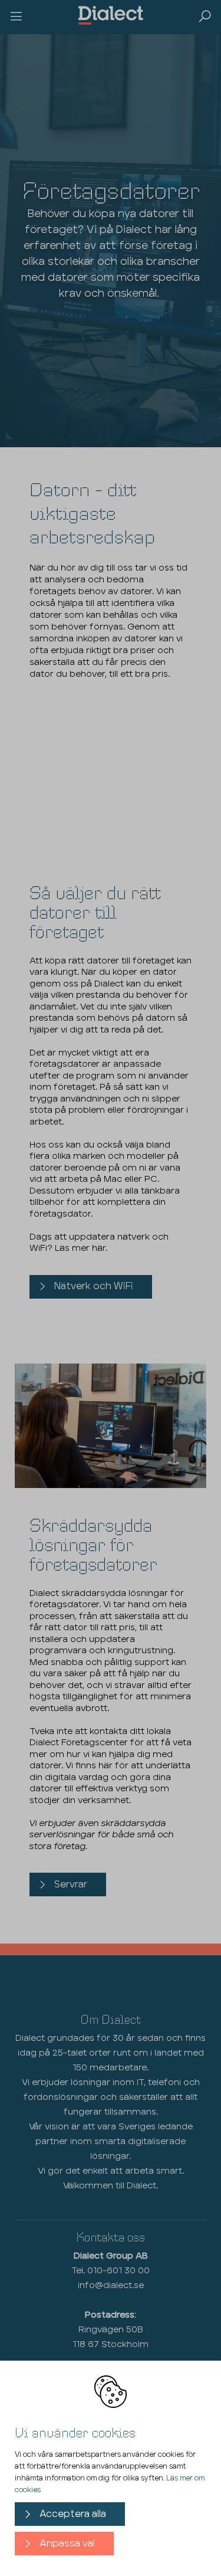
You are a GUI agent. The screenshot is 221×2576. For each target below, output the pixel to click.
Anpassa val (67, 2544)
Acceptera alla (73, 2514)
